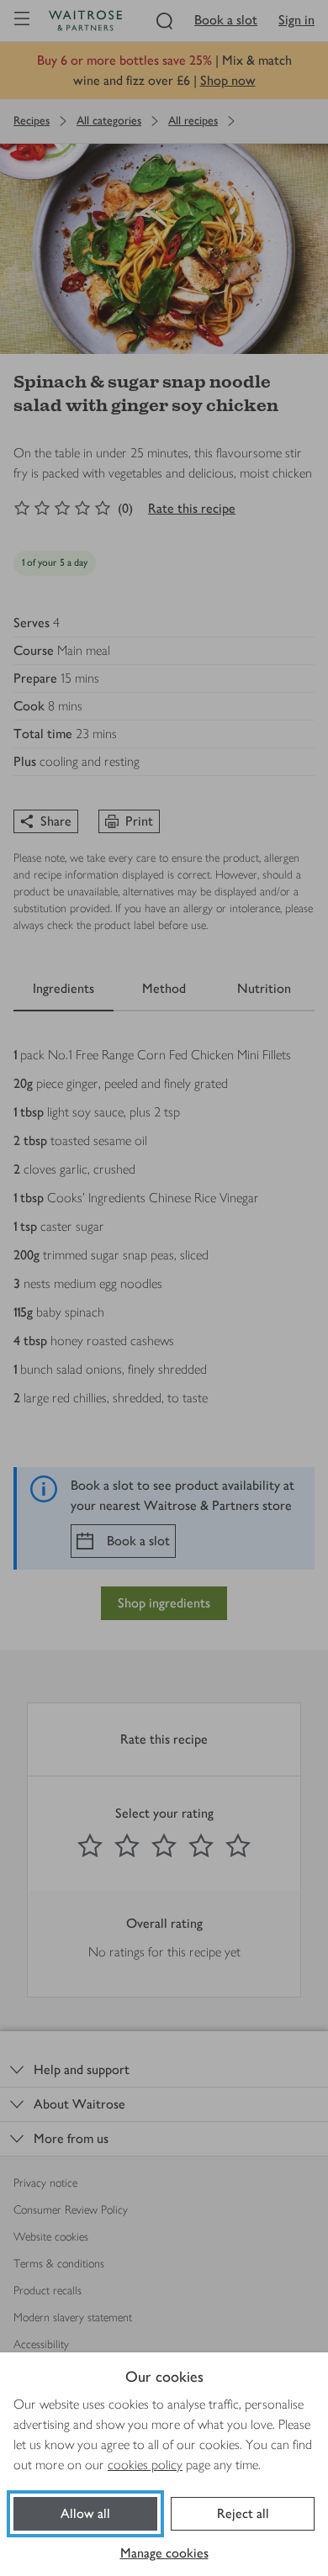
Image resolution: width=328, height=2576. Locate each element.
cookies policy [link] (145, 2465)
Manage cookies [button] (164, 2553)
